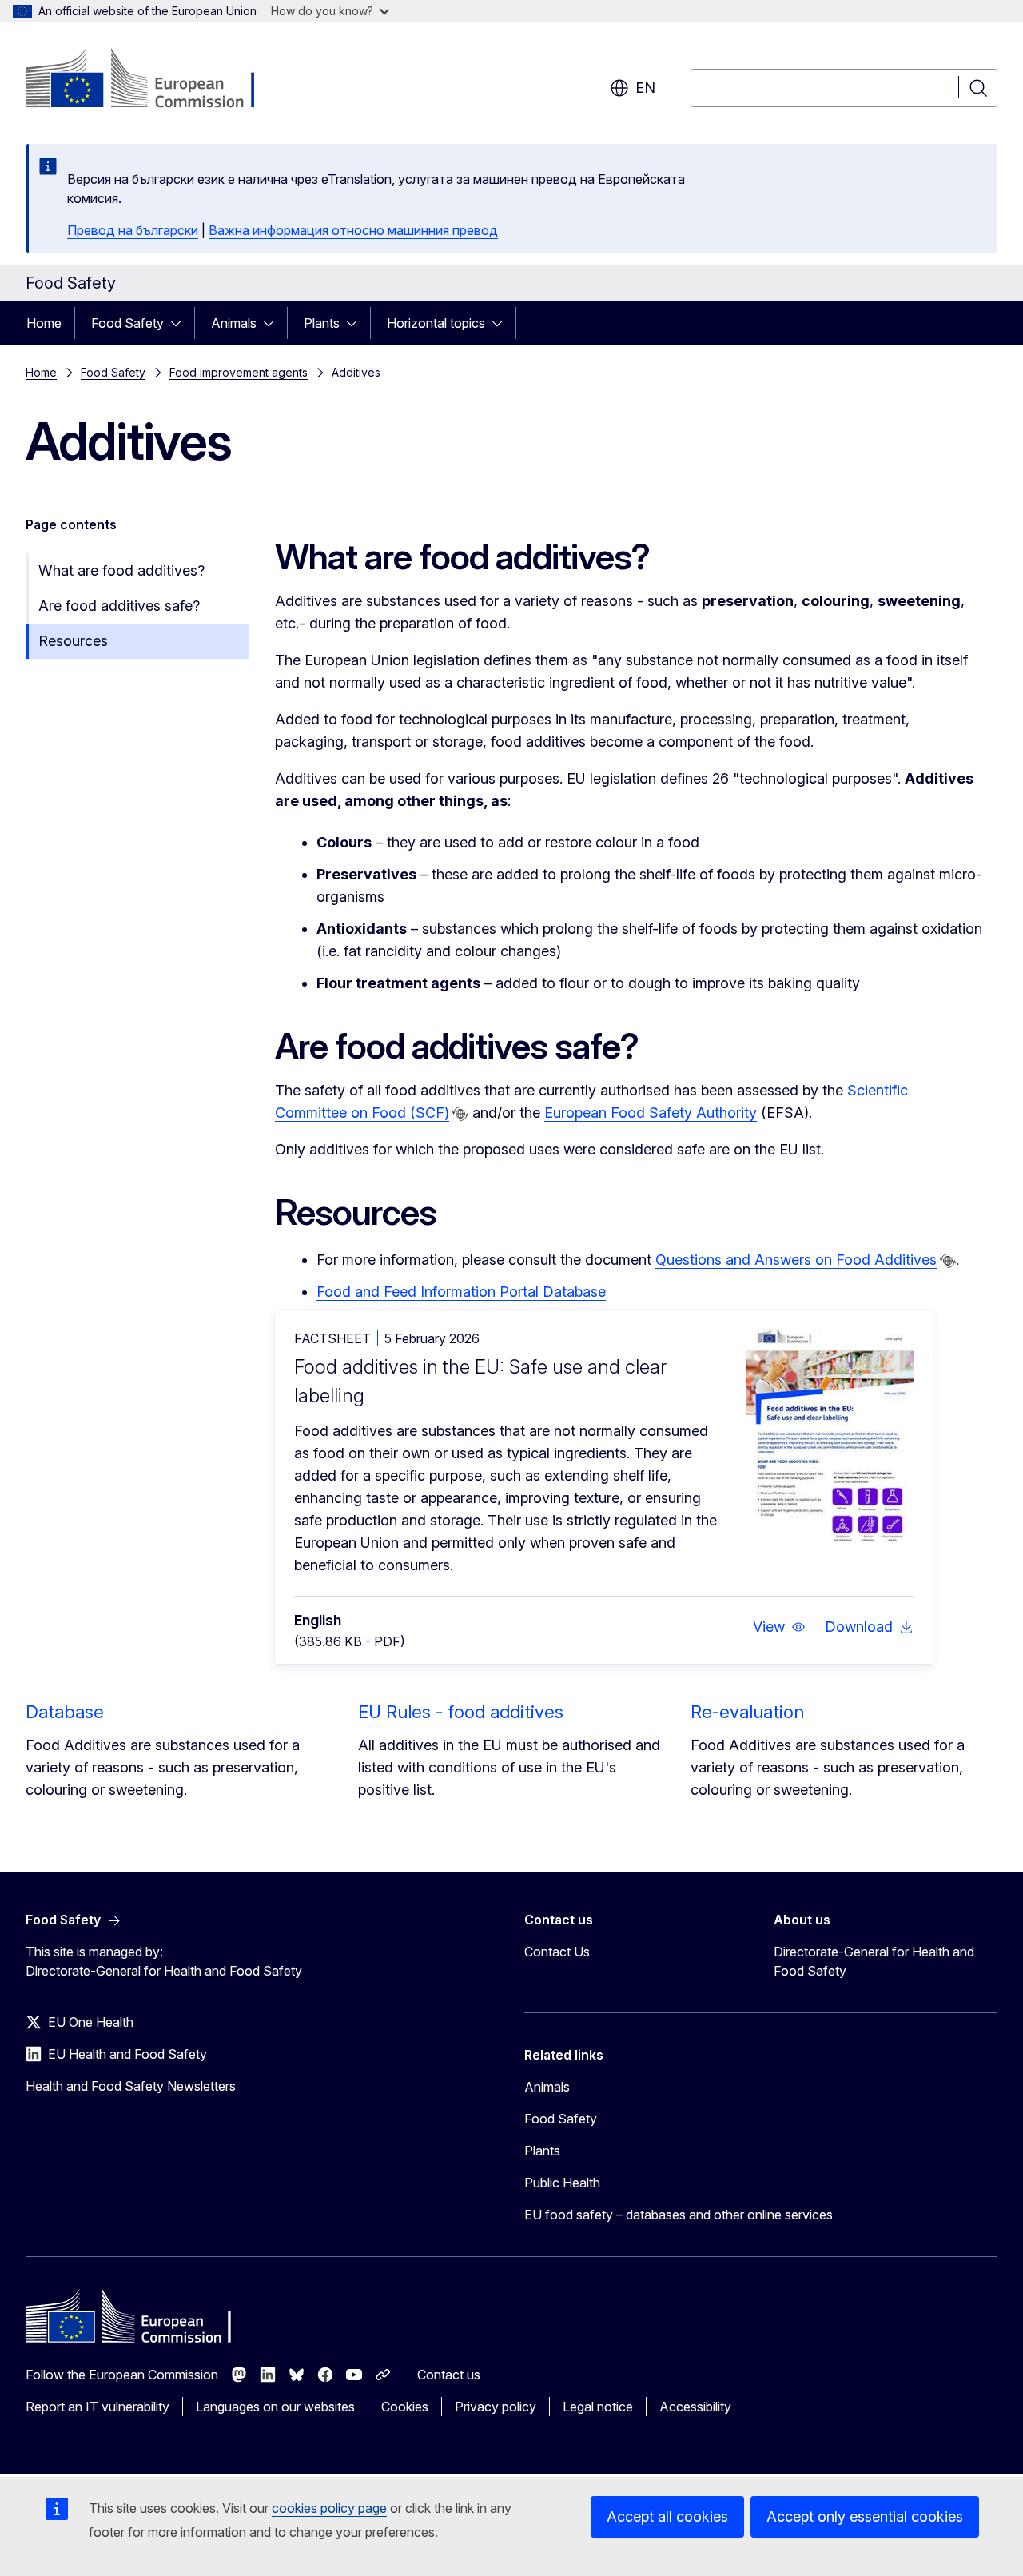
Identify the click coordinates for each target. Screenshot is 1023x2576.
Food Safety (127, 323)
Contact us (449, 2375)
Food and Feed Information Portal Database (461, 1292)
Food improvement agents (239, 372)
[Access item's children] (181, 323)
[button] (779, 1627)
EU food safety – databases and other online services (679, 2215)
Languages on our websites (275, 2407)
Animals (234, 323)
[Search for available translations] (460, 1114)
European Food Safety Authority (651, 1113)
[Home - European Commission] (155, 80)
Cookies (405, 2407)
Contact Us (557, 1952)
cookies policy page (329, 2508)
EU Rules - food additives (461, 1712)
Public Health (562, 2183)
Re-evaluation (747, 1712)
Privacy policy (496, 2407)
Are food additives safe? (119, 606)
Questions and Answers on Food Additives (796, 1260)
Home (44, 323)
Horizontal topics (436, 323)
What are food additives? (121, 570)
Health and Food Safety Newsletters (131, 2086)
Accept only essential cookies (865, 2516)
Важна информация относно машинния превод (353, 230)
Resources (73, 641)
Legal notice (598, 2407)
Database (65, 1712)
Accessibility (695, 2407)
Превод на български (133, 230)
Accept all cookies (667, 2516)
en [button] (645, 88)
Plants (322, 323)
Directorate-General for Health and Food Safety (874, 1961)
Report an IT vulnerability (98, 2407)
